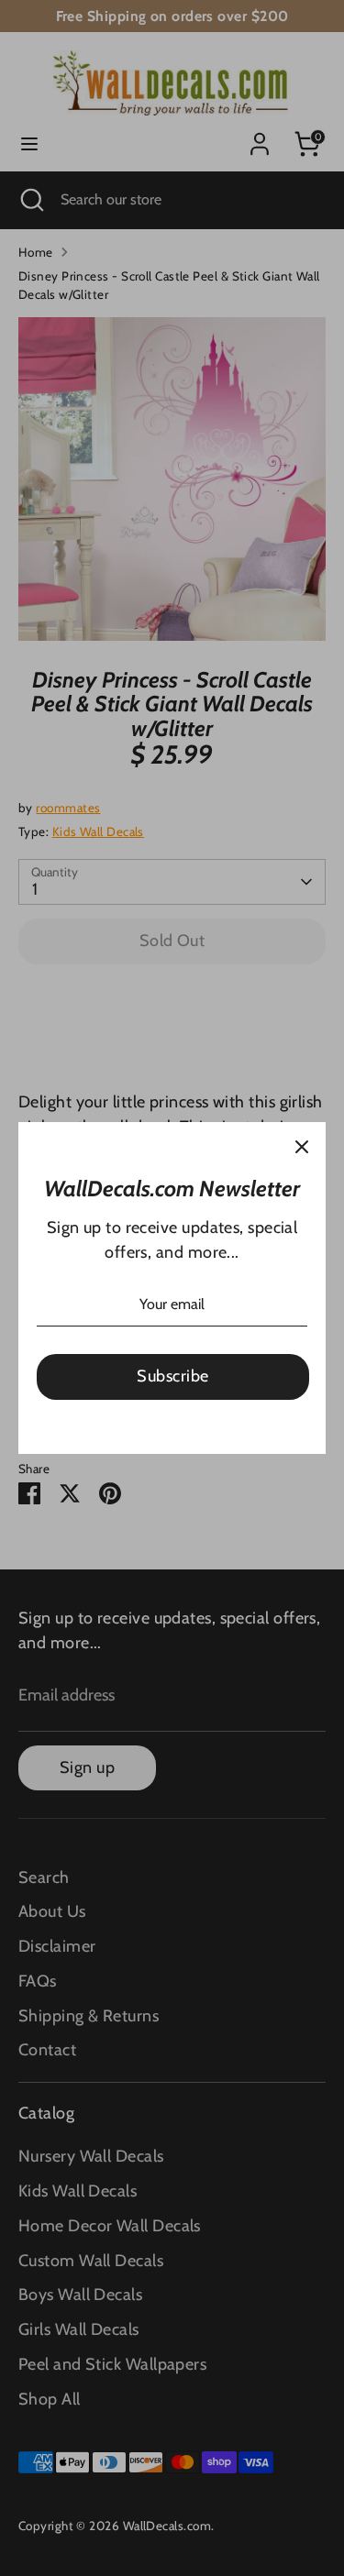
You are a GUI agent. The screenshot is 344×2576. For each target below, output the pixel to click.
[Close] (302, 1146)
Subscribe (172, 1376)
